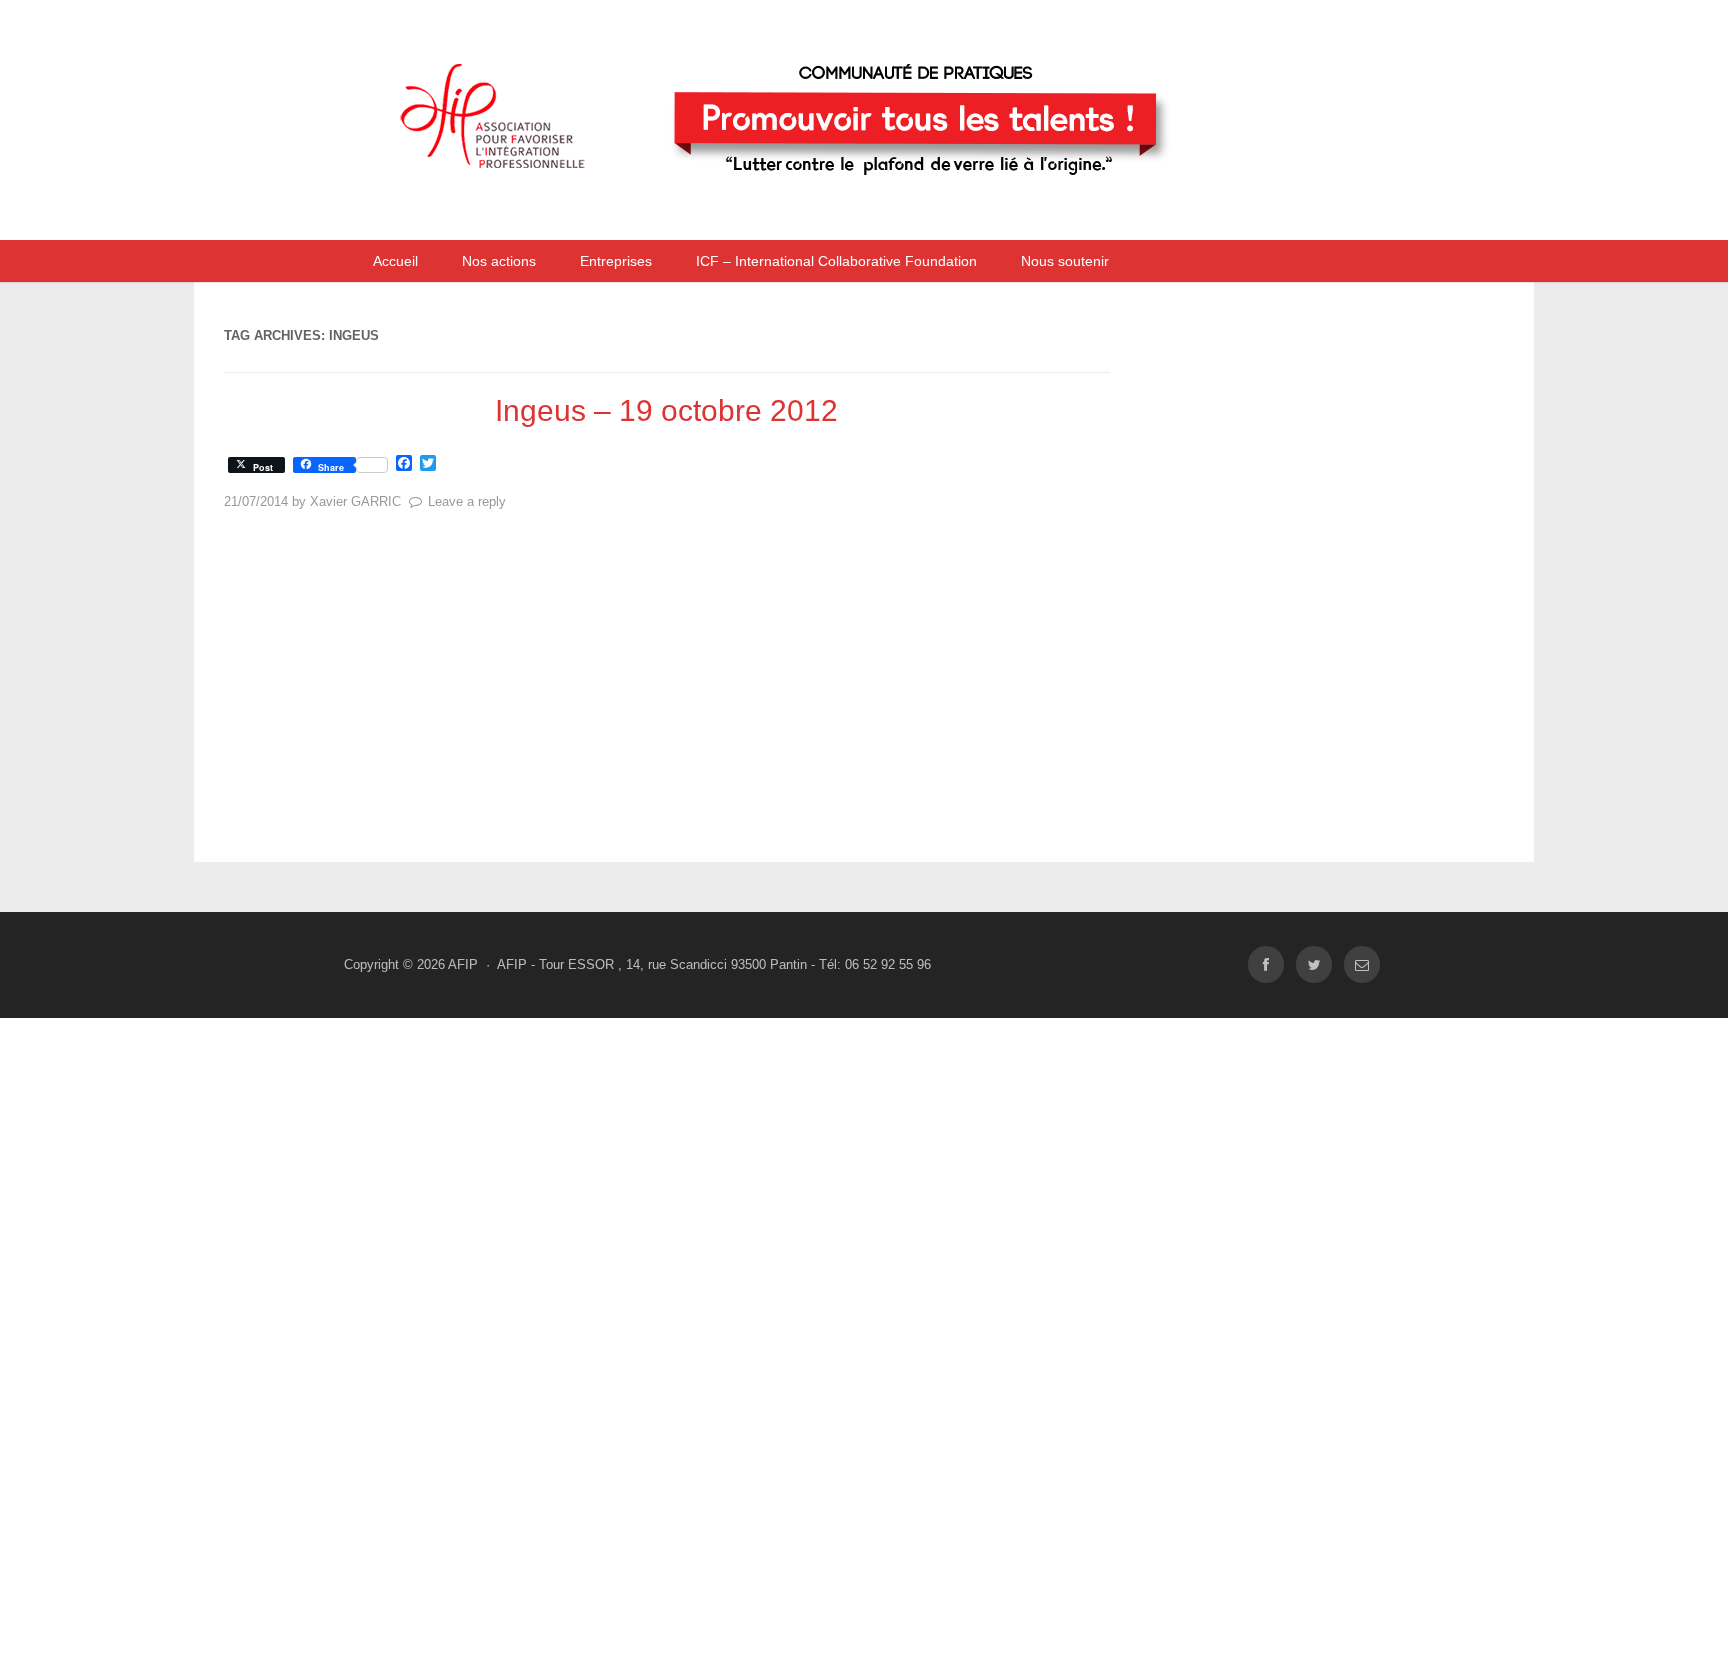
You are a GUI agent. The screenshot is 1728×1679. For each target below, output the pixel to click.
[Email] (1362, 964)
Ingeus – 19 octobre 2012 (666, 410)
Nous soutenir (1065, 261)
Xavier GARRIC (355, 501)
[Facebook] (1266, 964)
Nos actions (499, 261)
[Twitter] (1314, 964)
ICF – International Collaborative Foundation (836, 261)
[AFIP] (819, 213)
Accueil (395, 261)
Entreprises (616, 261)
